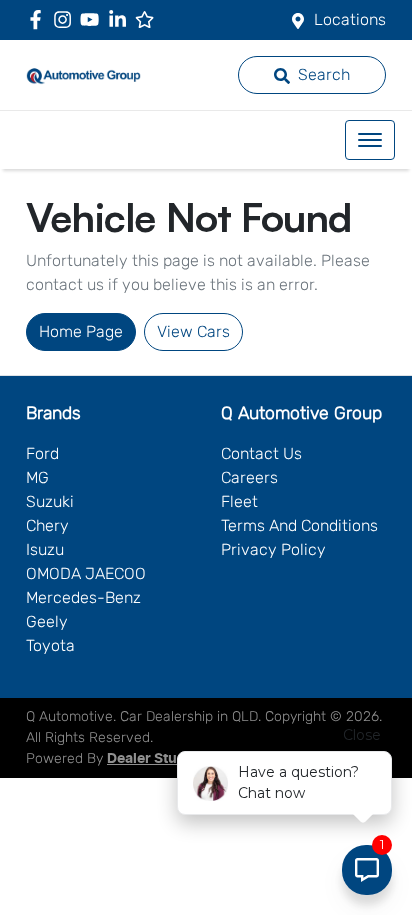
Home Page (81, 331)
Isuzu (45, 549)
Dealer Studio (153, 759)
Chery (47, 525)
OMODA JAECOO (86, 573)
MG (37, 477)
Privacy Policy (273, 549)
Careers (249, 477)
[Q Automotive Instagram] (66, 19)
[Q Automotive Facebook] (39, 19)
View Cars (193, 331)
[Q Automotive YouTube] (93, 19)
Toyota (50, 645)
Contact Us (261, 453)
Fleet (239, 501)
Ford (42, 453)
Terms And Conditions (299, 525)
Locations (350, 19)
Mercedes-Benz (83, 597)
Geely (47, 621)
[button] (370, 140)
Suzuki (50, 501)
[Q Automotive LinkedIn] (121, 19)
